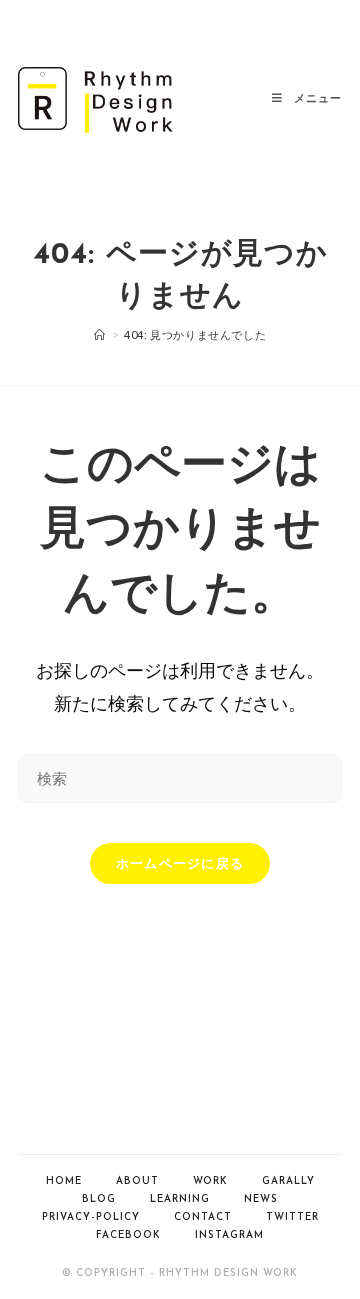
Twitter (292, 1217)
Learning (180, 1199)
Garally (288, 1181)
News (261, 1199)
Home (64, 1181)
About (137, 1181)
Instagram (229, 1235)
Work (210, 1181)
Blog (99, 1199)
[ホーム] (100, 334)
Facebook (128, 1235)
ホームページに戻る (180, 863)
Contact (203, 1217)
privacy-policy (91, 1217)
